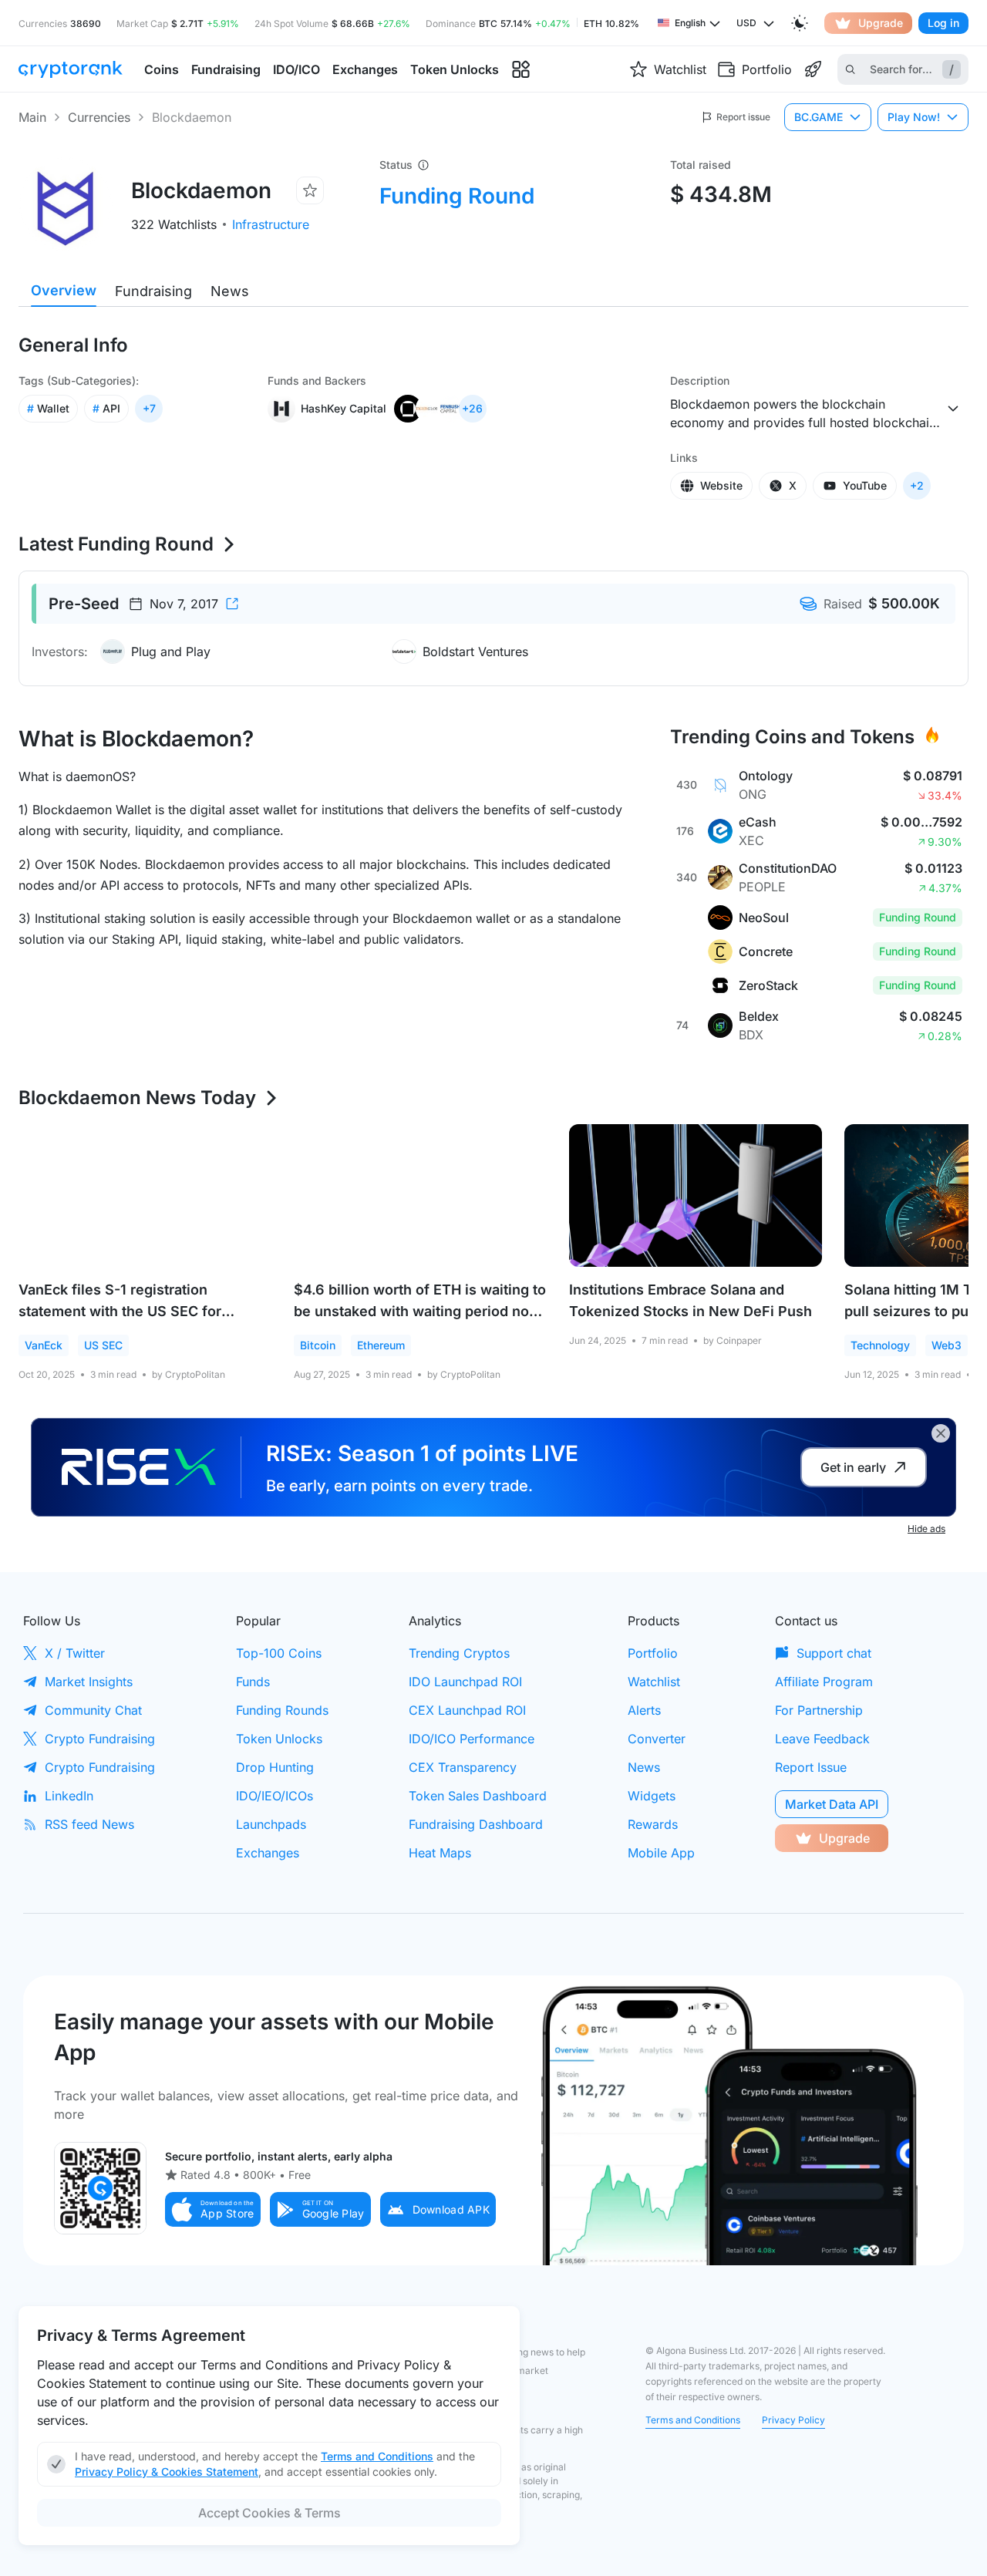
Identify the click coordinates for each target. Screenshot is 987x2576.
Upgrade (881, 23)
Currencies (99, 117)
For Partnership (819, 1710)
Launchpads (271, 1824)
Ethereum (381, 1345)
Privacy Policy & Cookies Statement (167, 2472)
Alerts (644, 1710)
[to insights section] (521, 70)
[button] (213, 2209)
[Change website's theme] (800, 23)
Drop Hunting (275, 1767)
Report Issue (811, 1767)
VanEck (44, 1345)
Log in (943, 23)
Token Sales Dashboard (478, 1796)
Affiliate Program (824, 1682)
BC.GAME (819, 117)
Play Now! (914, 117)
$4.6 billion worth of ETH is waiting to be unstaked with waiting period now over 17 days (420, 1311)
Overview (64, 290)
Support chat (834, 1653)
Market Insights (89, 1682)
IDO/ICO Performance (472, 1739)
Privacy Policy (793, 2420)
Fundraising (153, 291)
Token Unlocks (279, 1739)
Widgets (652, 1796)
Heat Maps (440, 1853)
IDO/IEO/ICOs (275, 1796)
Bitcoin (318, 1345)
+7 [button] (149, 408)
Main (32, 117)
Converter (657, 1739)
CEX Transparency (463, 1767)
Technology (880, 1345)
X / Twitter (75, 1653)
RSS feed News (89, 1824)
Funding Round (457, 196)
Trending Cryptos (459, 1653)
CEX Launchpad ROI (467, 1710)
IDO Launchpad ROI (465, 1682)
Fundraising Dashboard (476, 1824)
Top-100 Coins (279, 1653)
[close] (941, 1433)
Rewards (653, 1824)
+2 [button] (917, 485)
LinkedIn (69, 1796)
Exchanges (268, 1853)
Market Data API (832, 1804)
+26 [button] (472, 408)
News (230, 291)
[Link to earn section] (813, 69)
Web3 (947, 1345)
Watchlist (654, 1682)
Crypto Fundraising (100, 1739)
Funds (253, 1682)
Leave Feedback (822, 1739)
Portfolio (653, 1653)
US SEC (103, 1345)
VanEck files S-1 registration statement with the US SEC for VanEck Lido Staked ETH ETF (120, 1311)
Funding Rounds (282, 1710)
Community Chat (93, 1710)
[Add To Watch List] (310, 190)
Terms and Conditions (693, 2420)
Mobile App (661, 1853)
